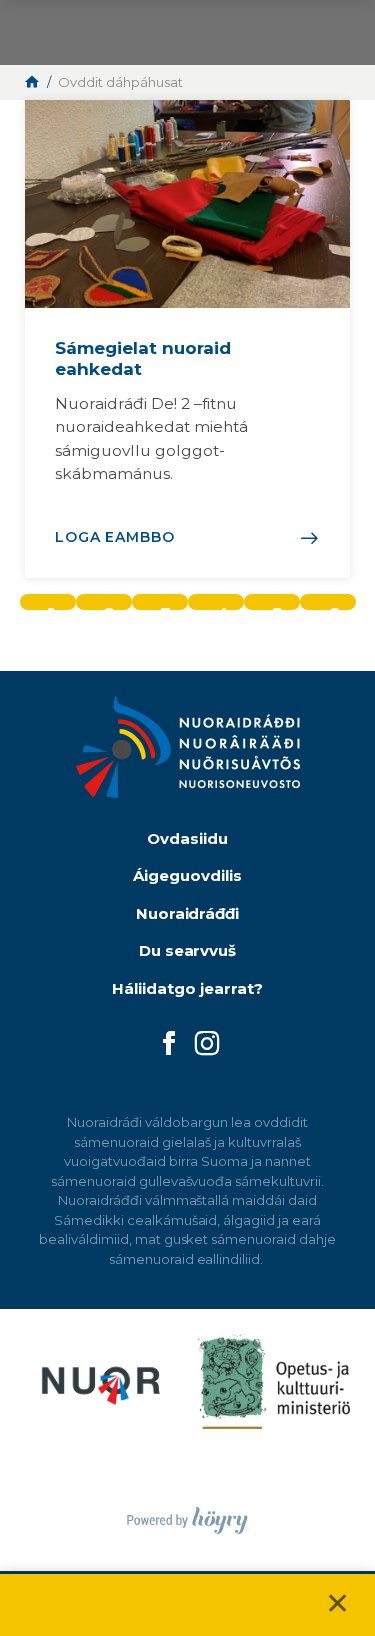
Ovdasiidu (187, 838)
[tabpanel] (187, 338)
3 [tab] (165, 606)
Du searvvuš (188, 950)
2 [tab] (110, 606)
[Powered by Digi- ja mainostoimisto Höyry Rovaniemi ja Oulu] (187, 1514)
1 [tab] (51, 606)
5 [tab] (277, 606)
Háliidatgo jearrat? (187, 988)
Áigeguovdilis (187, 875)
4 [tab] (223, 606)
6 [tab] (334, 606)
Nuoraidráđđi (188, 913)
